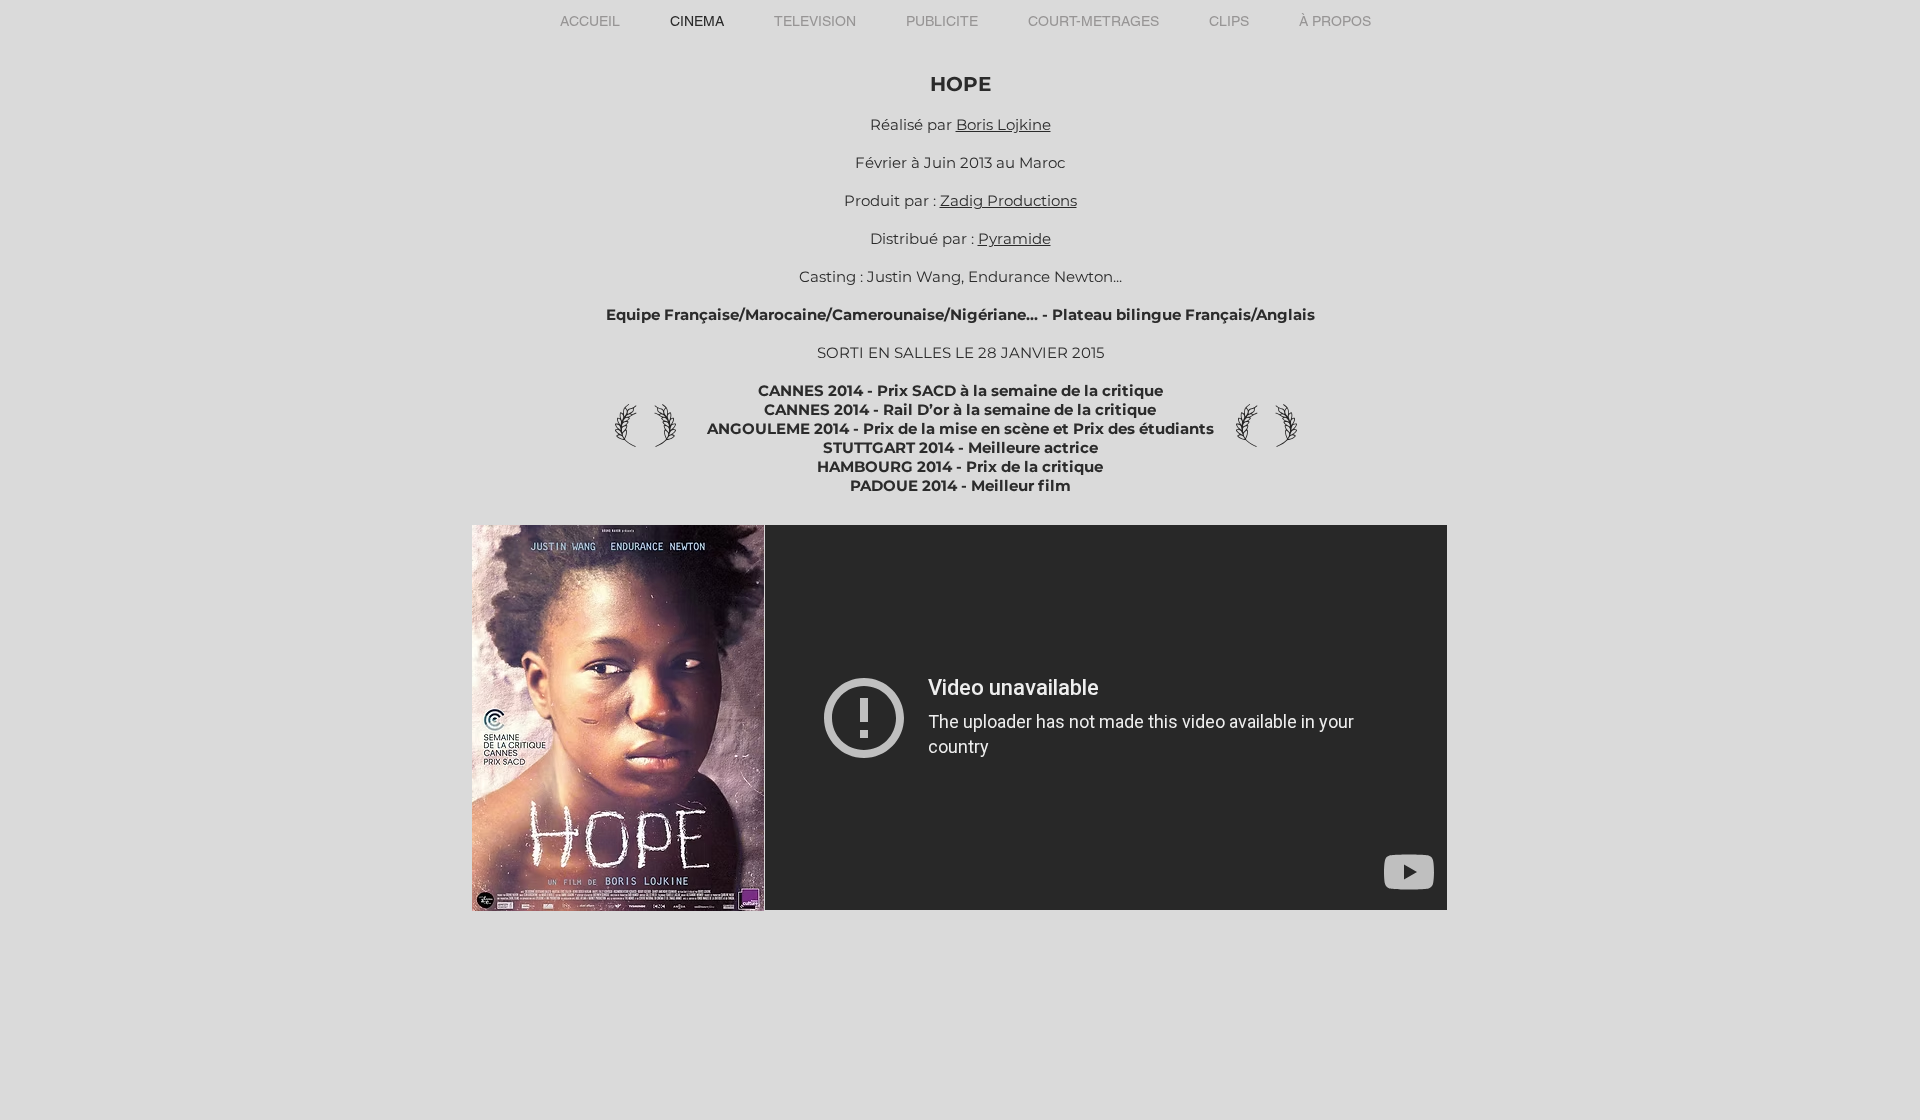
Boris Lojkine (1003, 124)
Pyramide (1014, 238)
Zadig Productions (1008, 200)
